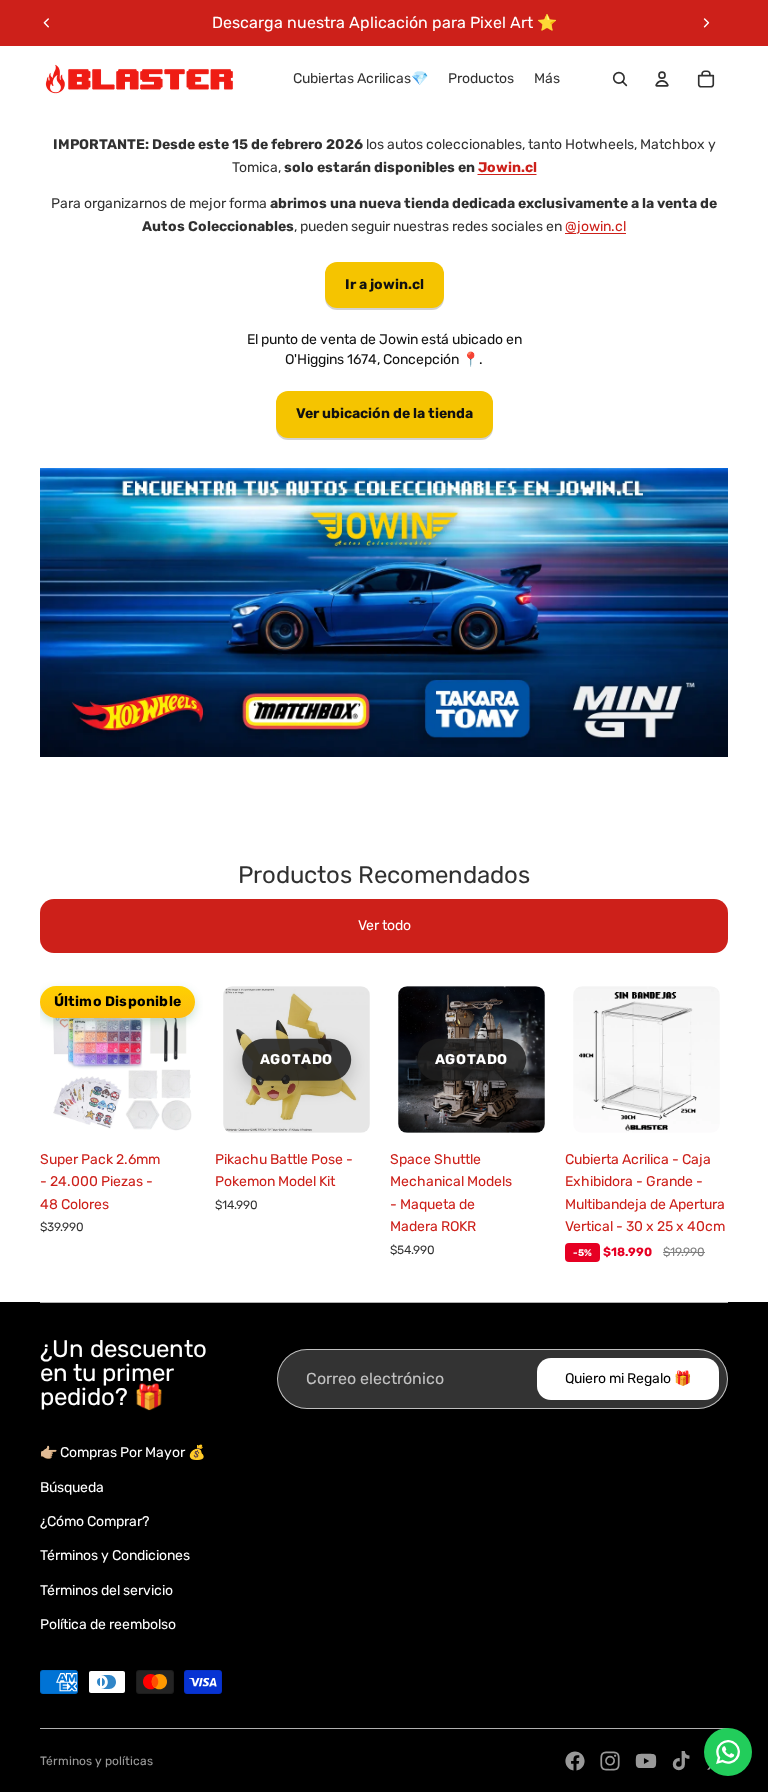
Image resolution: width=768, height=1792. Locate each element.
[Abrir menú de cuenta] (662, 79)
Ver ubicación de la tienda (384, 413)
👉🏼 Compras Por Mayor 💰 (122, 1452)
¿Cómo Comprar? (94, 1521)
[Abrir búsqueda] (620, 79)
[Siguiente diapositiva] (706, 23)
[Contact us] (728, 1752)
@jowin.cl (595, 226)
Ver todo (384, 925)
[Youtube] (646, 1761)
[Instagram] (610, 1761)
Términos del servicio (106, 1590)
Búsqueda (72, 1487)
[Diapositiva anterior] (47, 23)
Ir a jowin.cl (384, 284)
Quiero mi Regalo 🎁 (628, 1378)
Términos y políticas (96, 1761)
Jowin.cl (507, 167)
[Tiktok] (681, 1761)
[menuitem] (547, 79)
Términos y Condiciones (115, 1555)
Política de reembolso (108, 1624)
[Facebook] (575, 1761)
